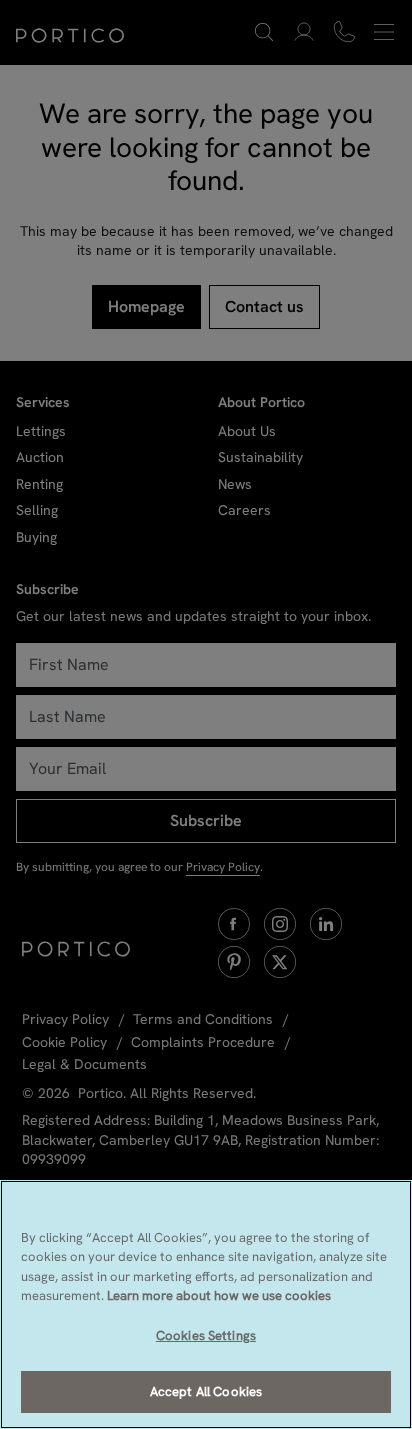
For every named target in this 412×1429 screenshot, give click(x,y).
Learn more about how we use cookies (219, 1295)
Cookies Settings (206, 1335)
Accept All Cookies (206, 1391)
